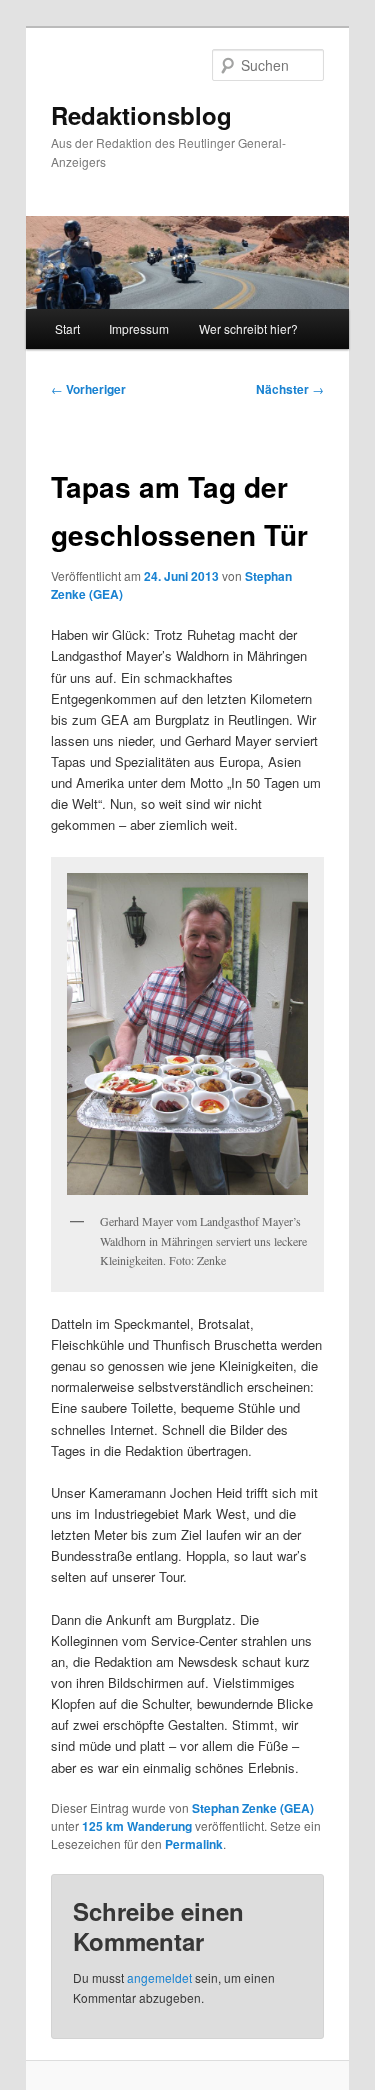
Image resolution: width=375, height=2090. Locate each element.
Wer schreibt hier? (248, 328)
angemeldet (159, 1977)
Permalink (194, 1844)
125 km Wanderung (137, 1826)
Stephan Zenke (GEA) (253, 1808)
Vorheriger (88, 389)
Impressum (139, 328)
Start (67, 328)
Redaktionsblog (141, 115)
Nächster (290, 389)
